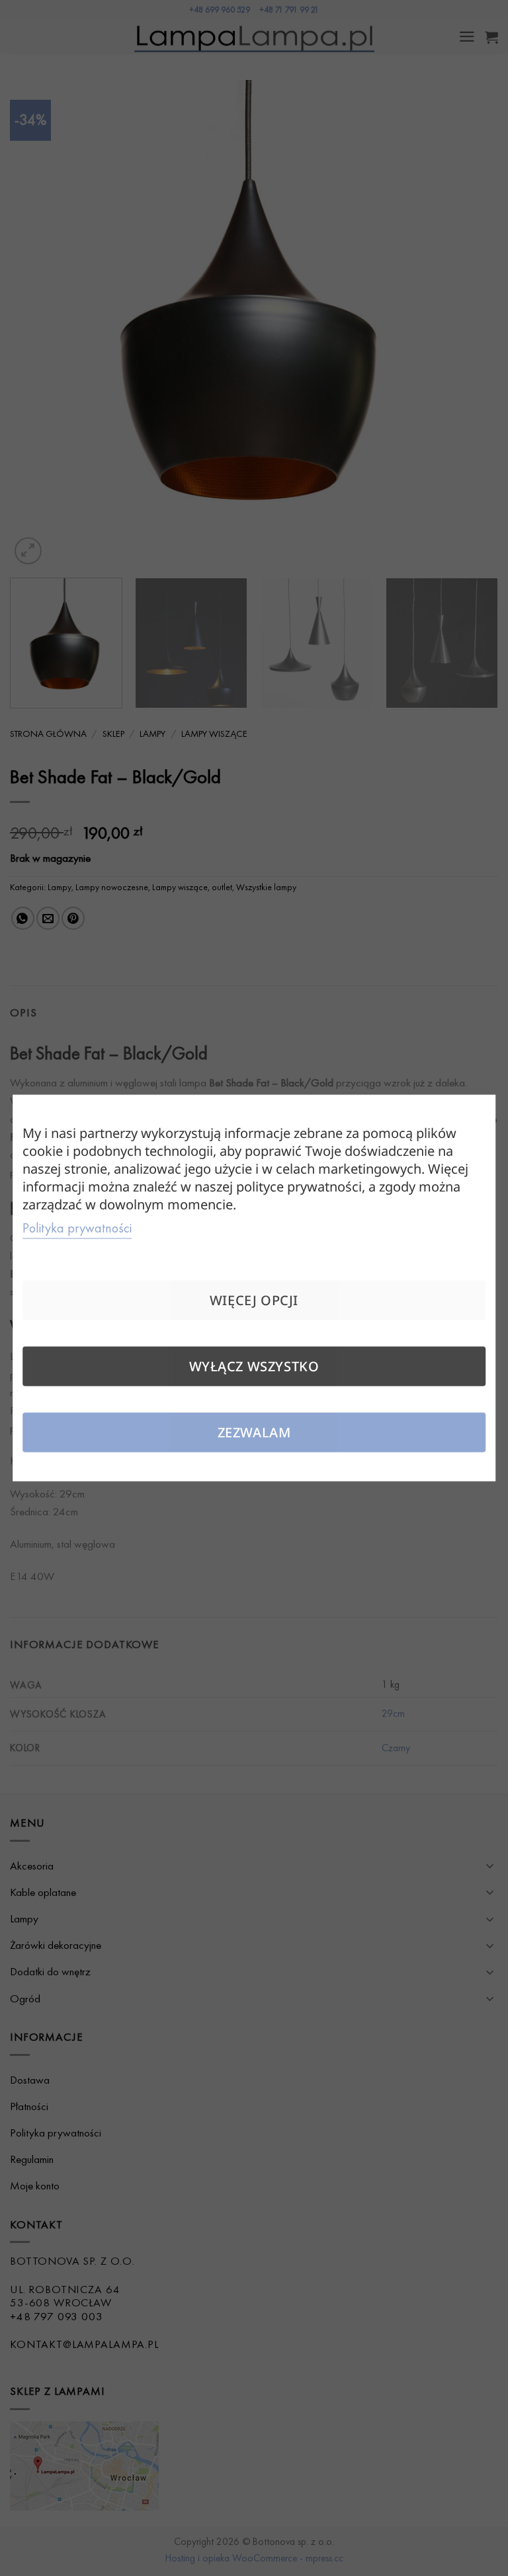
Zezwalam (254, 1432)
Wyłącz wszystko (254, 1366)
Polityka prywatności (77, 1228)
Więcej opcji (254, 1300)
